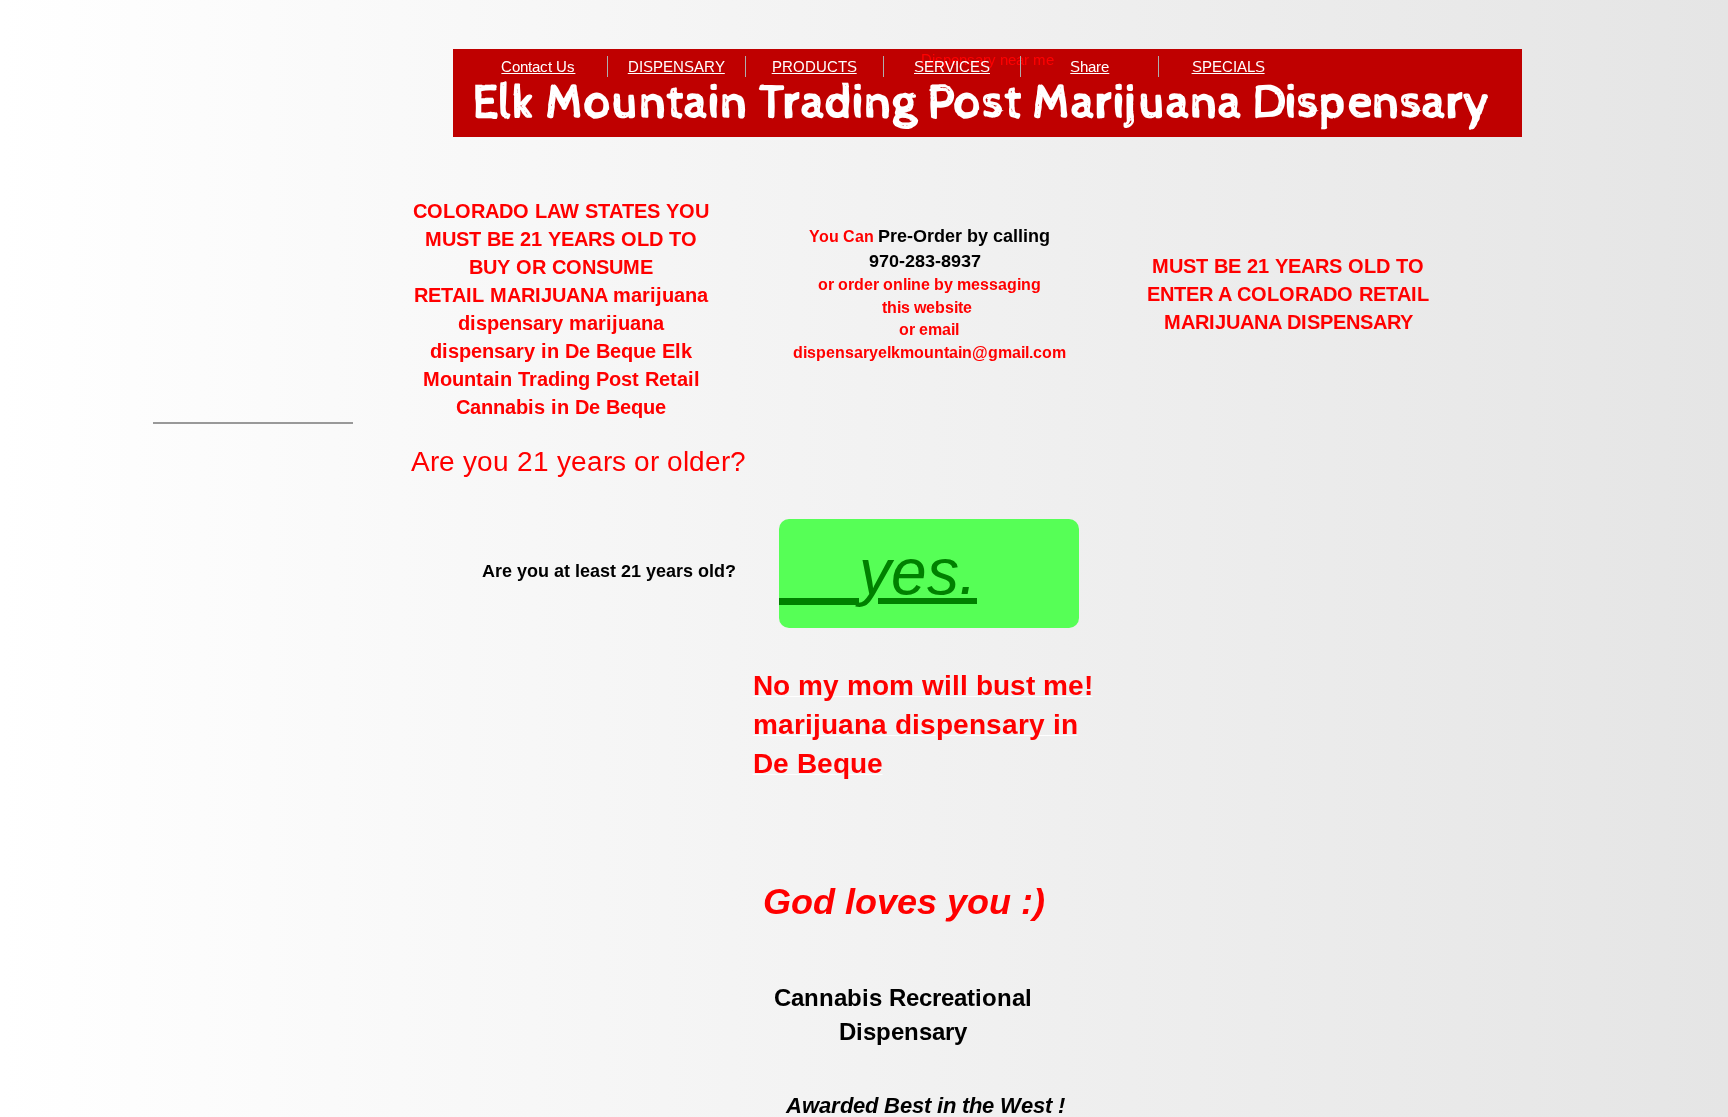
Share (1089, 66)
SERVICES (952, 66)
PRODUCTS (814, 66)
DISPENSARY (676, 66)
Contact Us (538, 66)
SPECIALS (1228, 66)
